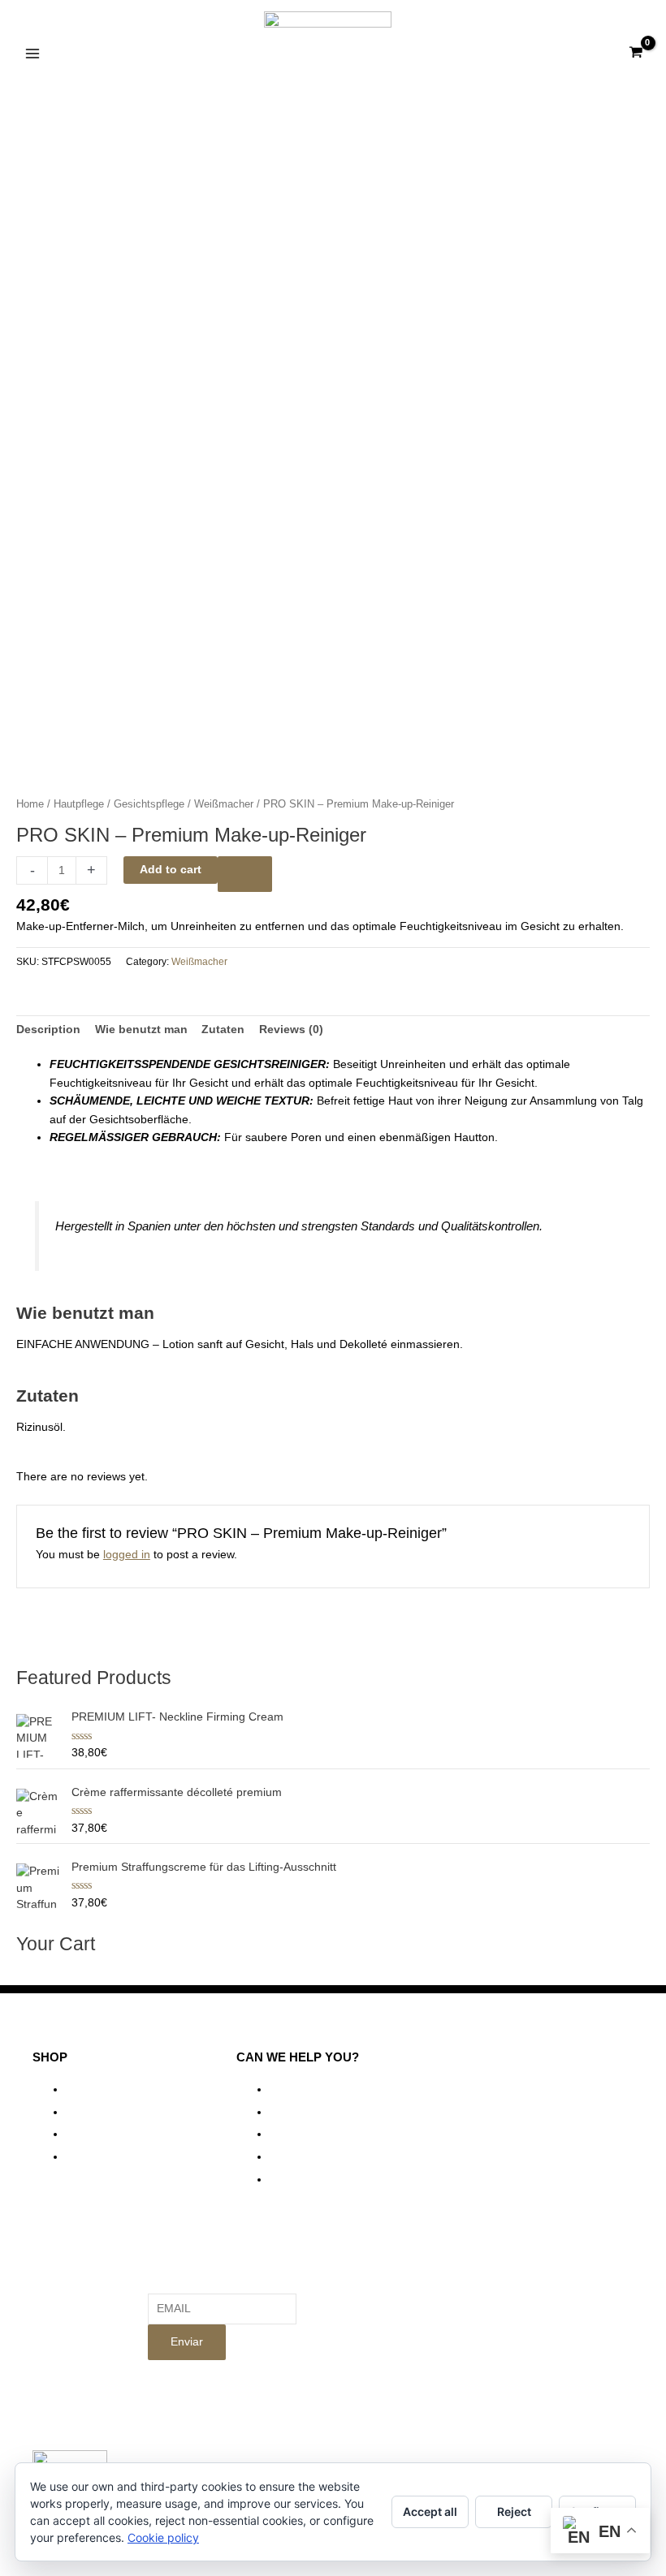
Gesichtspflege (149, 804)
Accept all (430, 2511)
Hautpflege (79, 804)
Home (30, 804)
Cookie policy (163, 2537)
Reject (514, 2511)
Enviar (187, 2342)
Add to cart (171, 870)
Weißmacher (224, 804)
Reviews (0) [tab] (291, 1030)
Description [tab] (48, 1030)
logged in (127, 1555)
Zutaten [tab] (223, 1030)
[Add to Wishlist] (245, 874)
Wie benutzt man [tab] (141, 1030)
